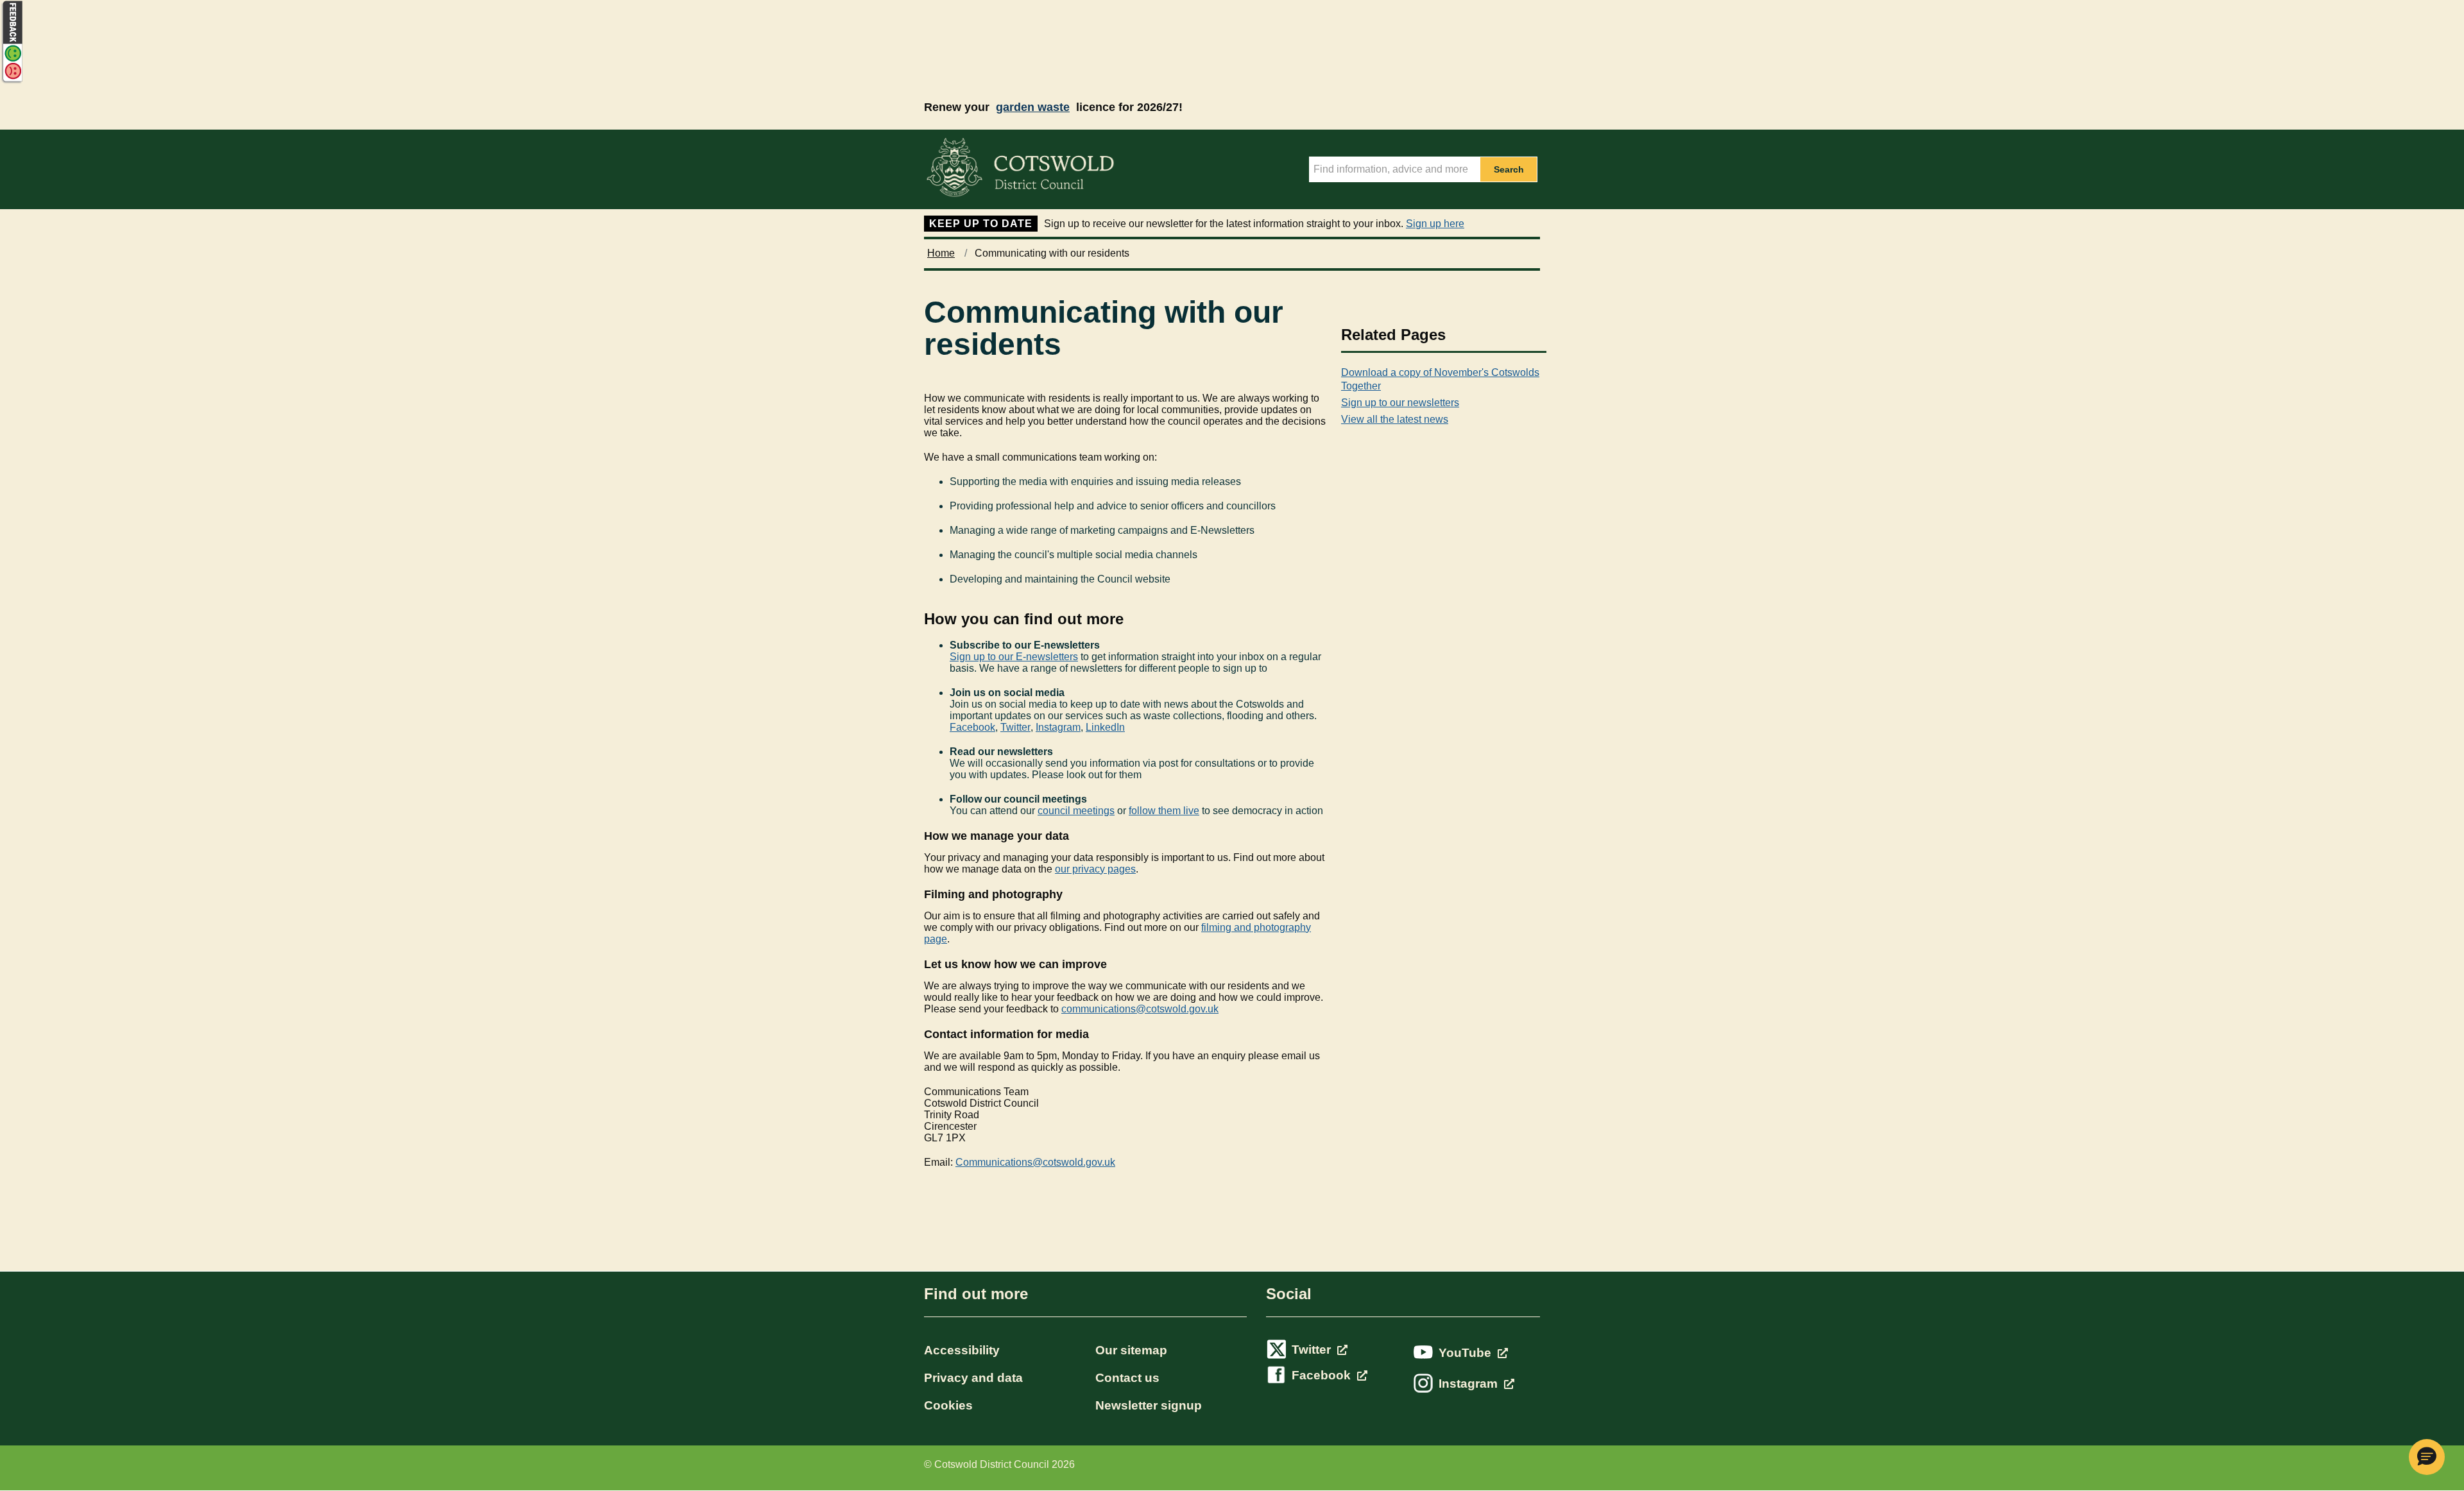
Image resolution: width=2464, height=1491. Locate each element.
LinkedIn (1105, 727)
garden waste (1033, 107)
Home (941, 253)
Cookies (948, 1405)
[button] (2427, 1457)
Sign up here (1435, 224)
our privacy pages (1095, 869)
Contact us (1127, 1378)
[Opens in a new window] (12, 81)
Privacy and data (973, 1378)
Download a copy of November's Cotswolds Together (1440, 379)
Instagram (1058, 727)
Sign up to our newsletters (1400, 403)
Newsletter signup (1149, 1405)
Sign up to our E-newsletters (1014, 657)
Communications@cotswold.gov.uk (1035, 1162)
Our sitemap (1131, 1350)
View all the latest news (1395, 419)
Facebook (972, 727)
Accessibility (962, 1350)
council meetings (1076, 811)
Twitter (1015, 727)
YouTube (1467, 1353)
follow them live (1164, 811)
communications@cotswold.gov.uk (1140, 1009)
